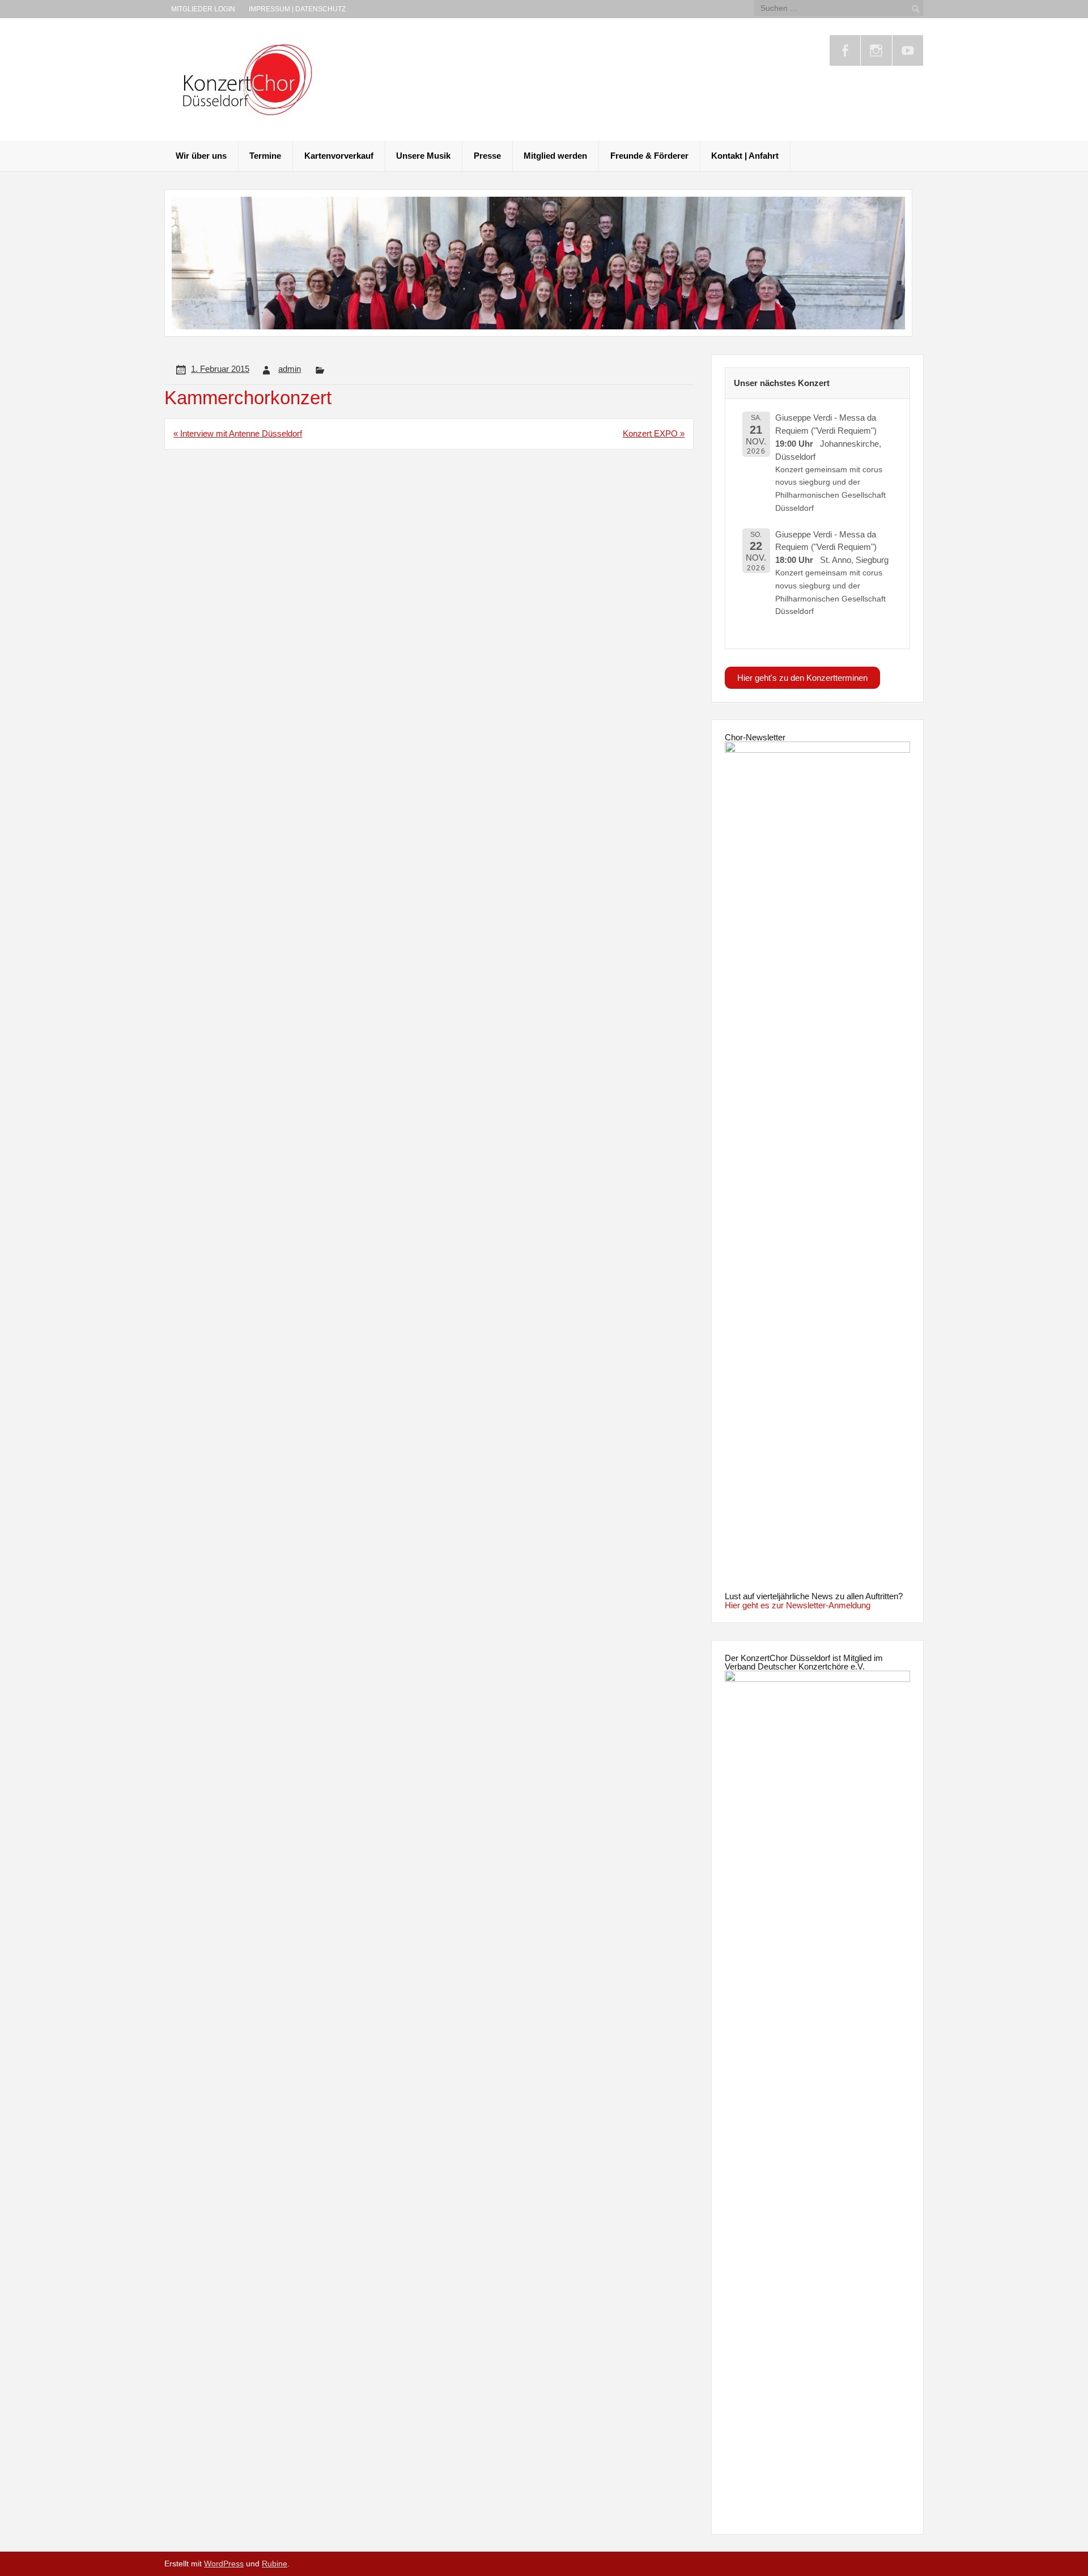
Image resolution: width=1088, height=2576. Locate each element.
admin (290, 369)
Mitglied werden (555, 156)
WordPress (224, 2564)
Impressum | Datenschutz (297, 9)
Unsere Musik (423, 156)
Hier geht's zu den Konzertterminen (802, 678)
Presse (487, 156)
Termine (265, 156)
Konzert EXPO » (654, 433)
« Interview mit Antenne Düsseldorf (238, 433)
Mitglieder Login (203, 9)
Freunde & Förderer (649, 156)
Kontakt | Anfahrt (745, 156)
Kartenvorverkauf (339, 156)
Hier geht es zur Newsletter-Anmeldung (798, 1605)
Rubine (275, 2564)
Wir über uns (201, 156)
